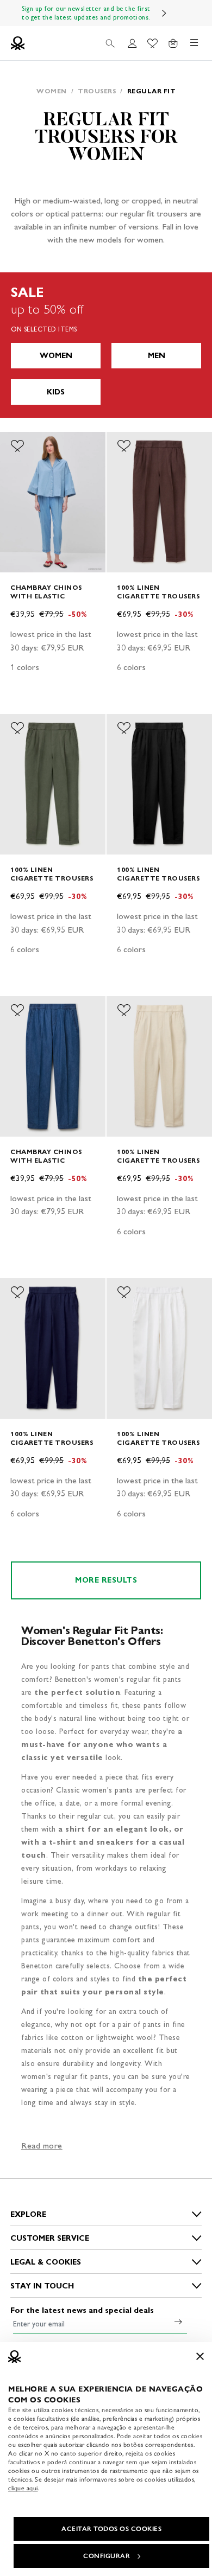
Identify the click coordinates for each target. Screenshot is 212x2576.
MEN (157, 356)
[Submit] (178, 2322)
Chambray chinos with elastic (46, 592)
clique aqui (23, 2488)
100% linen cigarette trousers (158, 592)
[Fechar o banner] (200, 2356)
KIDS (56, 392)
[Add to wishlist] (17, 446)
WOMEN (56, 356)
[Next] (164, 13)
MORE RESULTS (106, 1580)
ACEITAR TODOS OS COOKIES (111, 2529)
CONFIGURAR (107, 2556)
